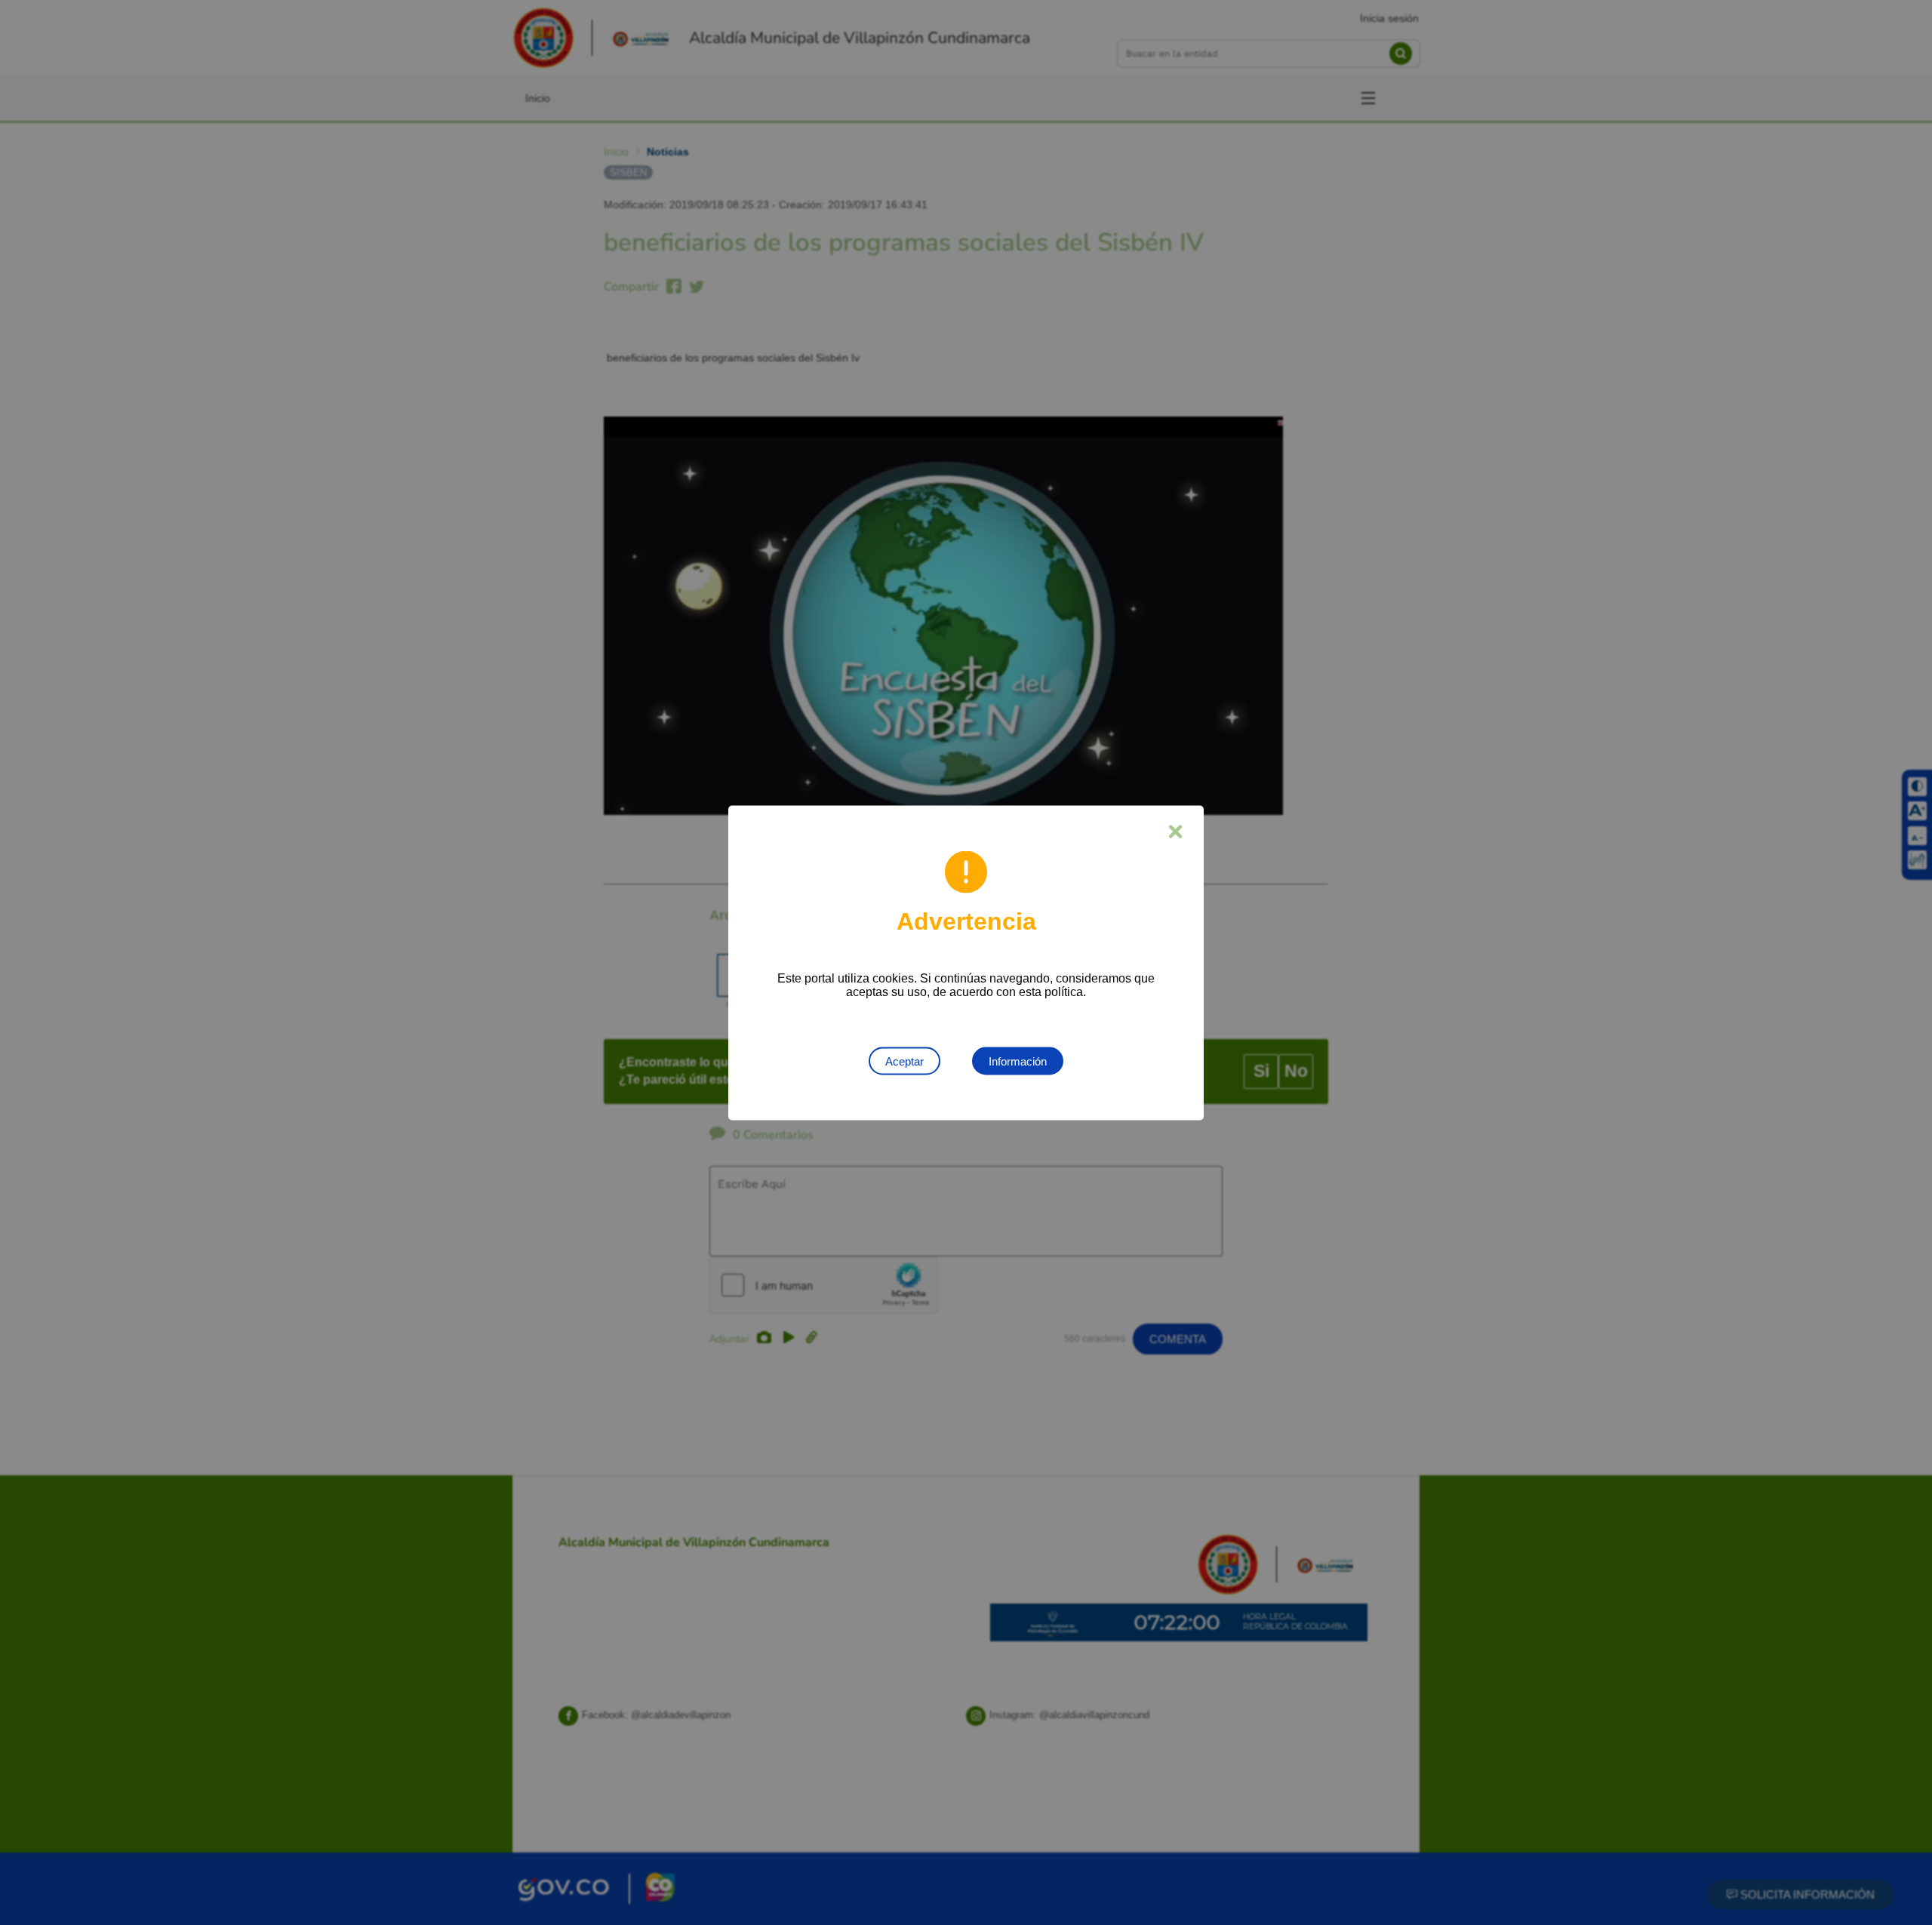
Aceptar (904, 1061)
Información (1018, 1061)
